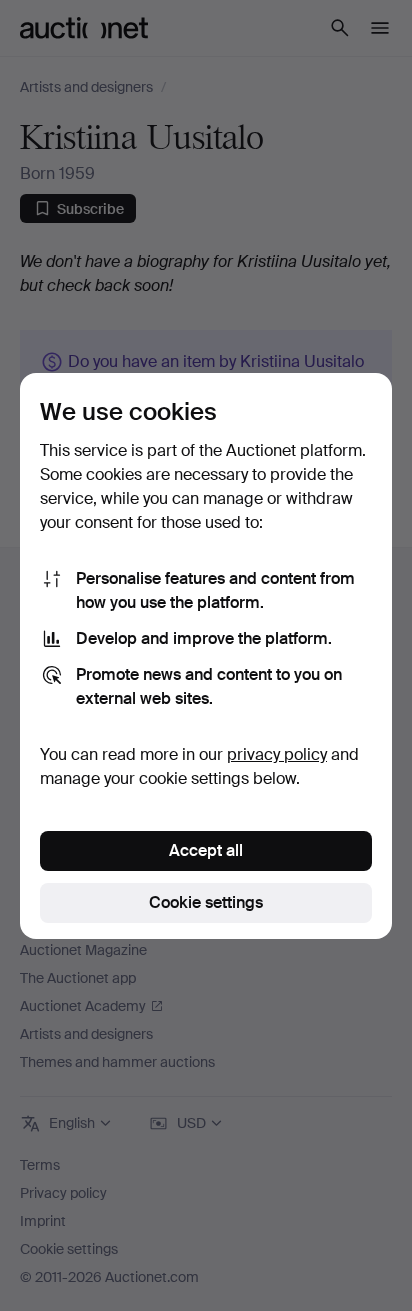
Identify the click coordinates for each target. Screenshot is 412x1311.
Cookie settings (206, 902)
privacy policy (277, 754)
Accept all (206, 850)
